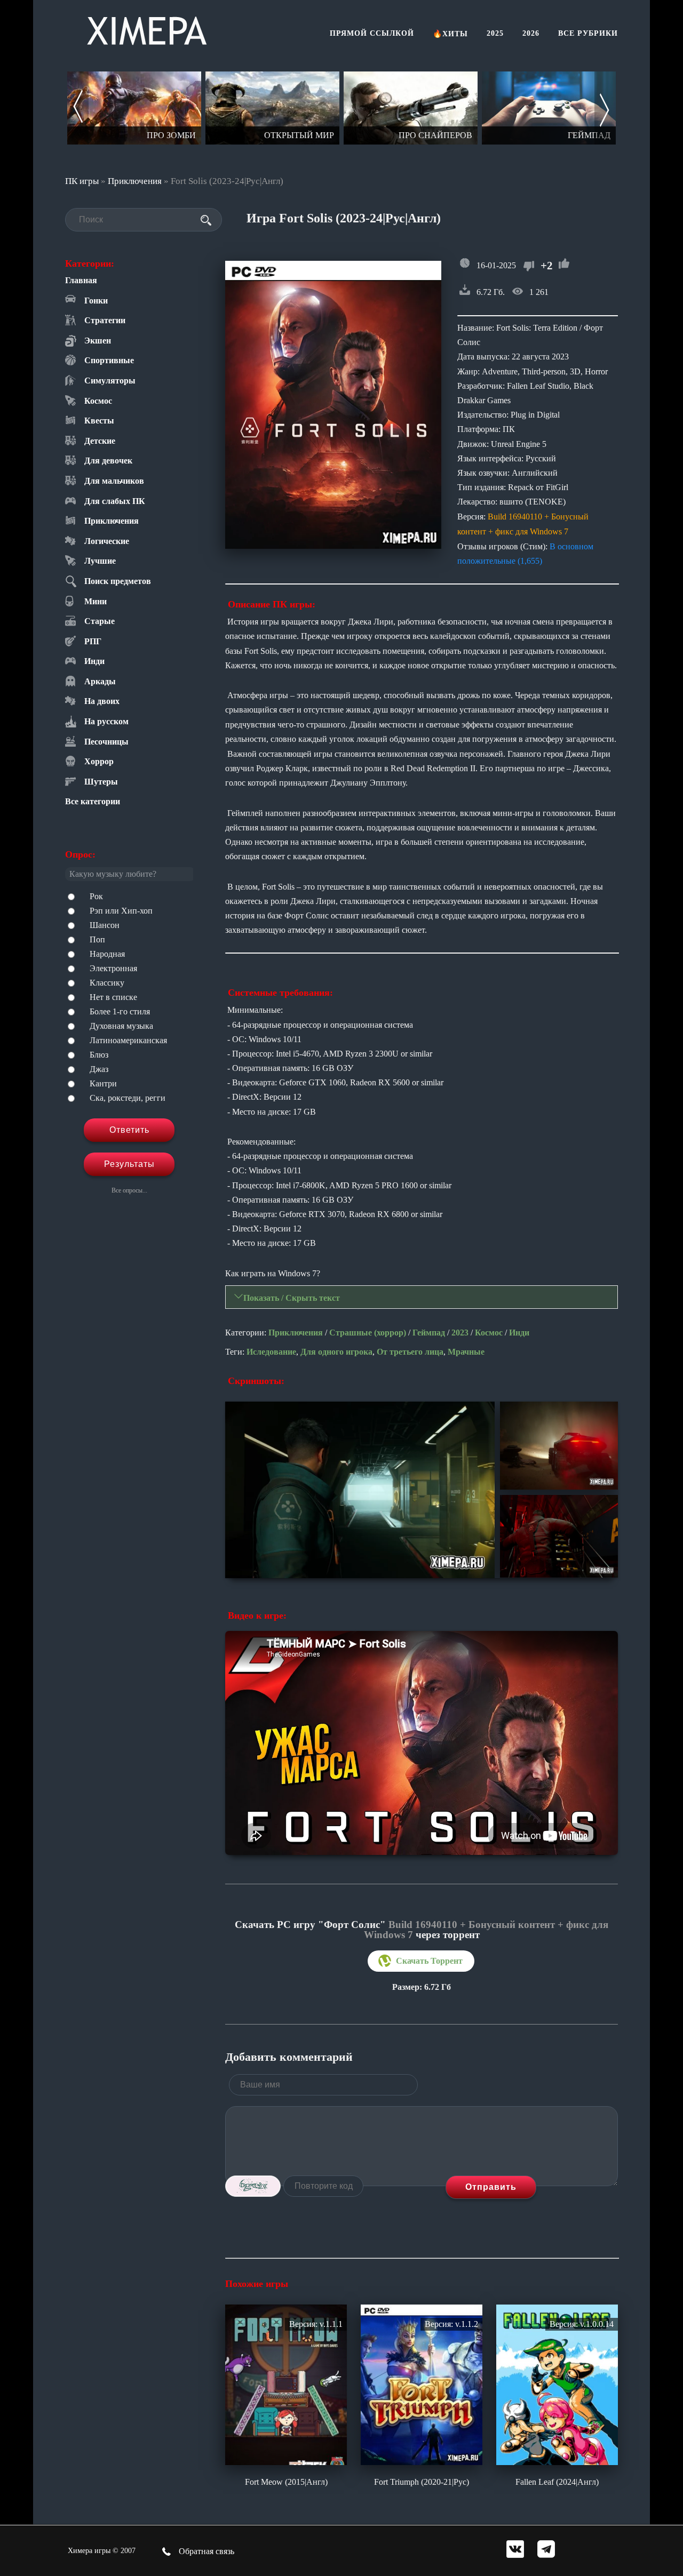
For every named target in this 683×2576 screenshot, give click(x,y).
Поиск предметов (118, 581)
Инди (94, 661)
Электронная (113, 968)
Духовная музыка (121, 1026)
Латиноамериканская (128, 1040)
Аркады (100, 681)
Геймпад (429, 1333)
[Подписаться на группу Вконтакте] (515, 2550)
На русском (106, 721)
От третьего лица (410, 1352)
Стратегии (105, 320)
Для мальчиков (114, 481)
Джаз (99, 1069)
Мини (96, 601)
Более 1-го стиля (120, 1011)
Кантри (103, 1083)
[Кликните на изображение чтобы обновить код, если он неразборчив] (253, 2186)
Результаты (129, 1164)
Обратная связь (205, 2551)
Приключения (135, 181)
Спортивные (109, 360)
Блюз (99, 1055)
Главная (81, 280)
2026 (531, 33)
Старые (100, 621)
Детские (100, 441)
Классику (107, 983)
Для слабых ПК (115, 501)
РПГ (93, 641)
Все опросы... (129, 1190)
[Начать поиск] (206, 220)
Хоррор (99, 761)
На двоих (102, 701)
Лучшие (100, 561)
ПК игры (82, 181)
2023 (460, 1333)
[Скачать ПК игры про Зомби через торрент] (134, 108)
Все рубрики (588, 33)
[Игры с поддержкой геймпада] (549, 108)
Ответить (129, 1130)
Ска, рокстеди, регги (128, 1098)
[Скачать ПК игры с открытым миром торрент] (272, 108)
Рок (96, 896)
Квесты (99, 421)
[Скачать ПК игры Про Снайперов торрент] (411, 108)
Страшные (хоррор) (368, 1333)
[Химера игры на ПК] (147, 29)
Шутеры (101, 782)
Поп (97, 939)
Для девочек (108, 461)
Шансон (105, 925)
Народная (107, 954)
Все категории (93, 801)
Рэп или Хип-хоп (121, 911)
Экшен (98, 341)
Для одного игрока (336, 1352)
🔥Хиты (450, 34)
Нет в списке (113, 997)
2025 (495, 33)
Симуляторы (110, 381)
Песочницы (106, 742)
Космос (98, 401)
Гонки (96, 301)
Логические (107, 541)
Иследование (271, 1352)
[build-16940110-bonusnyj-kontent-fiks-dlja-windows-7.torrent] (421, 1961)
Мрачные (466, 1352)
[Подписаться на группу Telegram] (546, 2550)
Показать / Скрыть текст (292, 1298)
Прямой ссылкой (372, 33)
